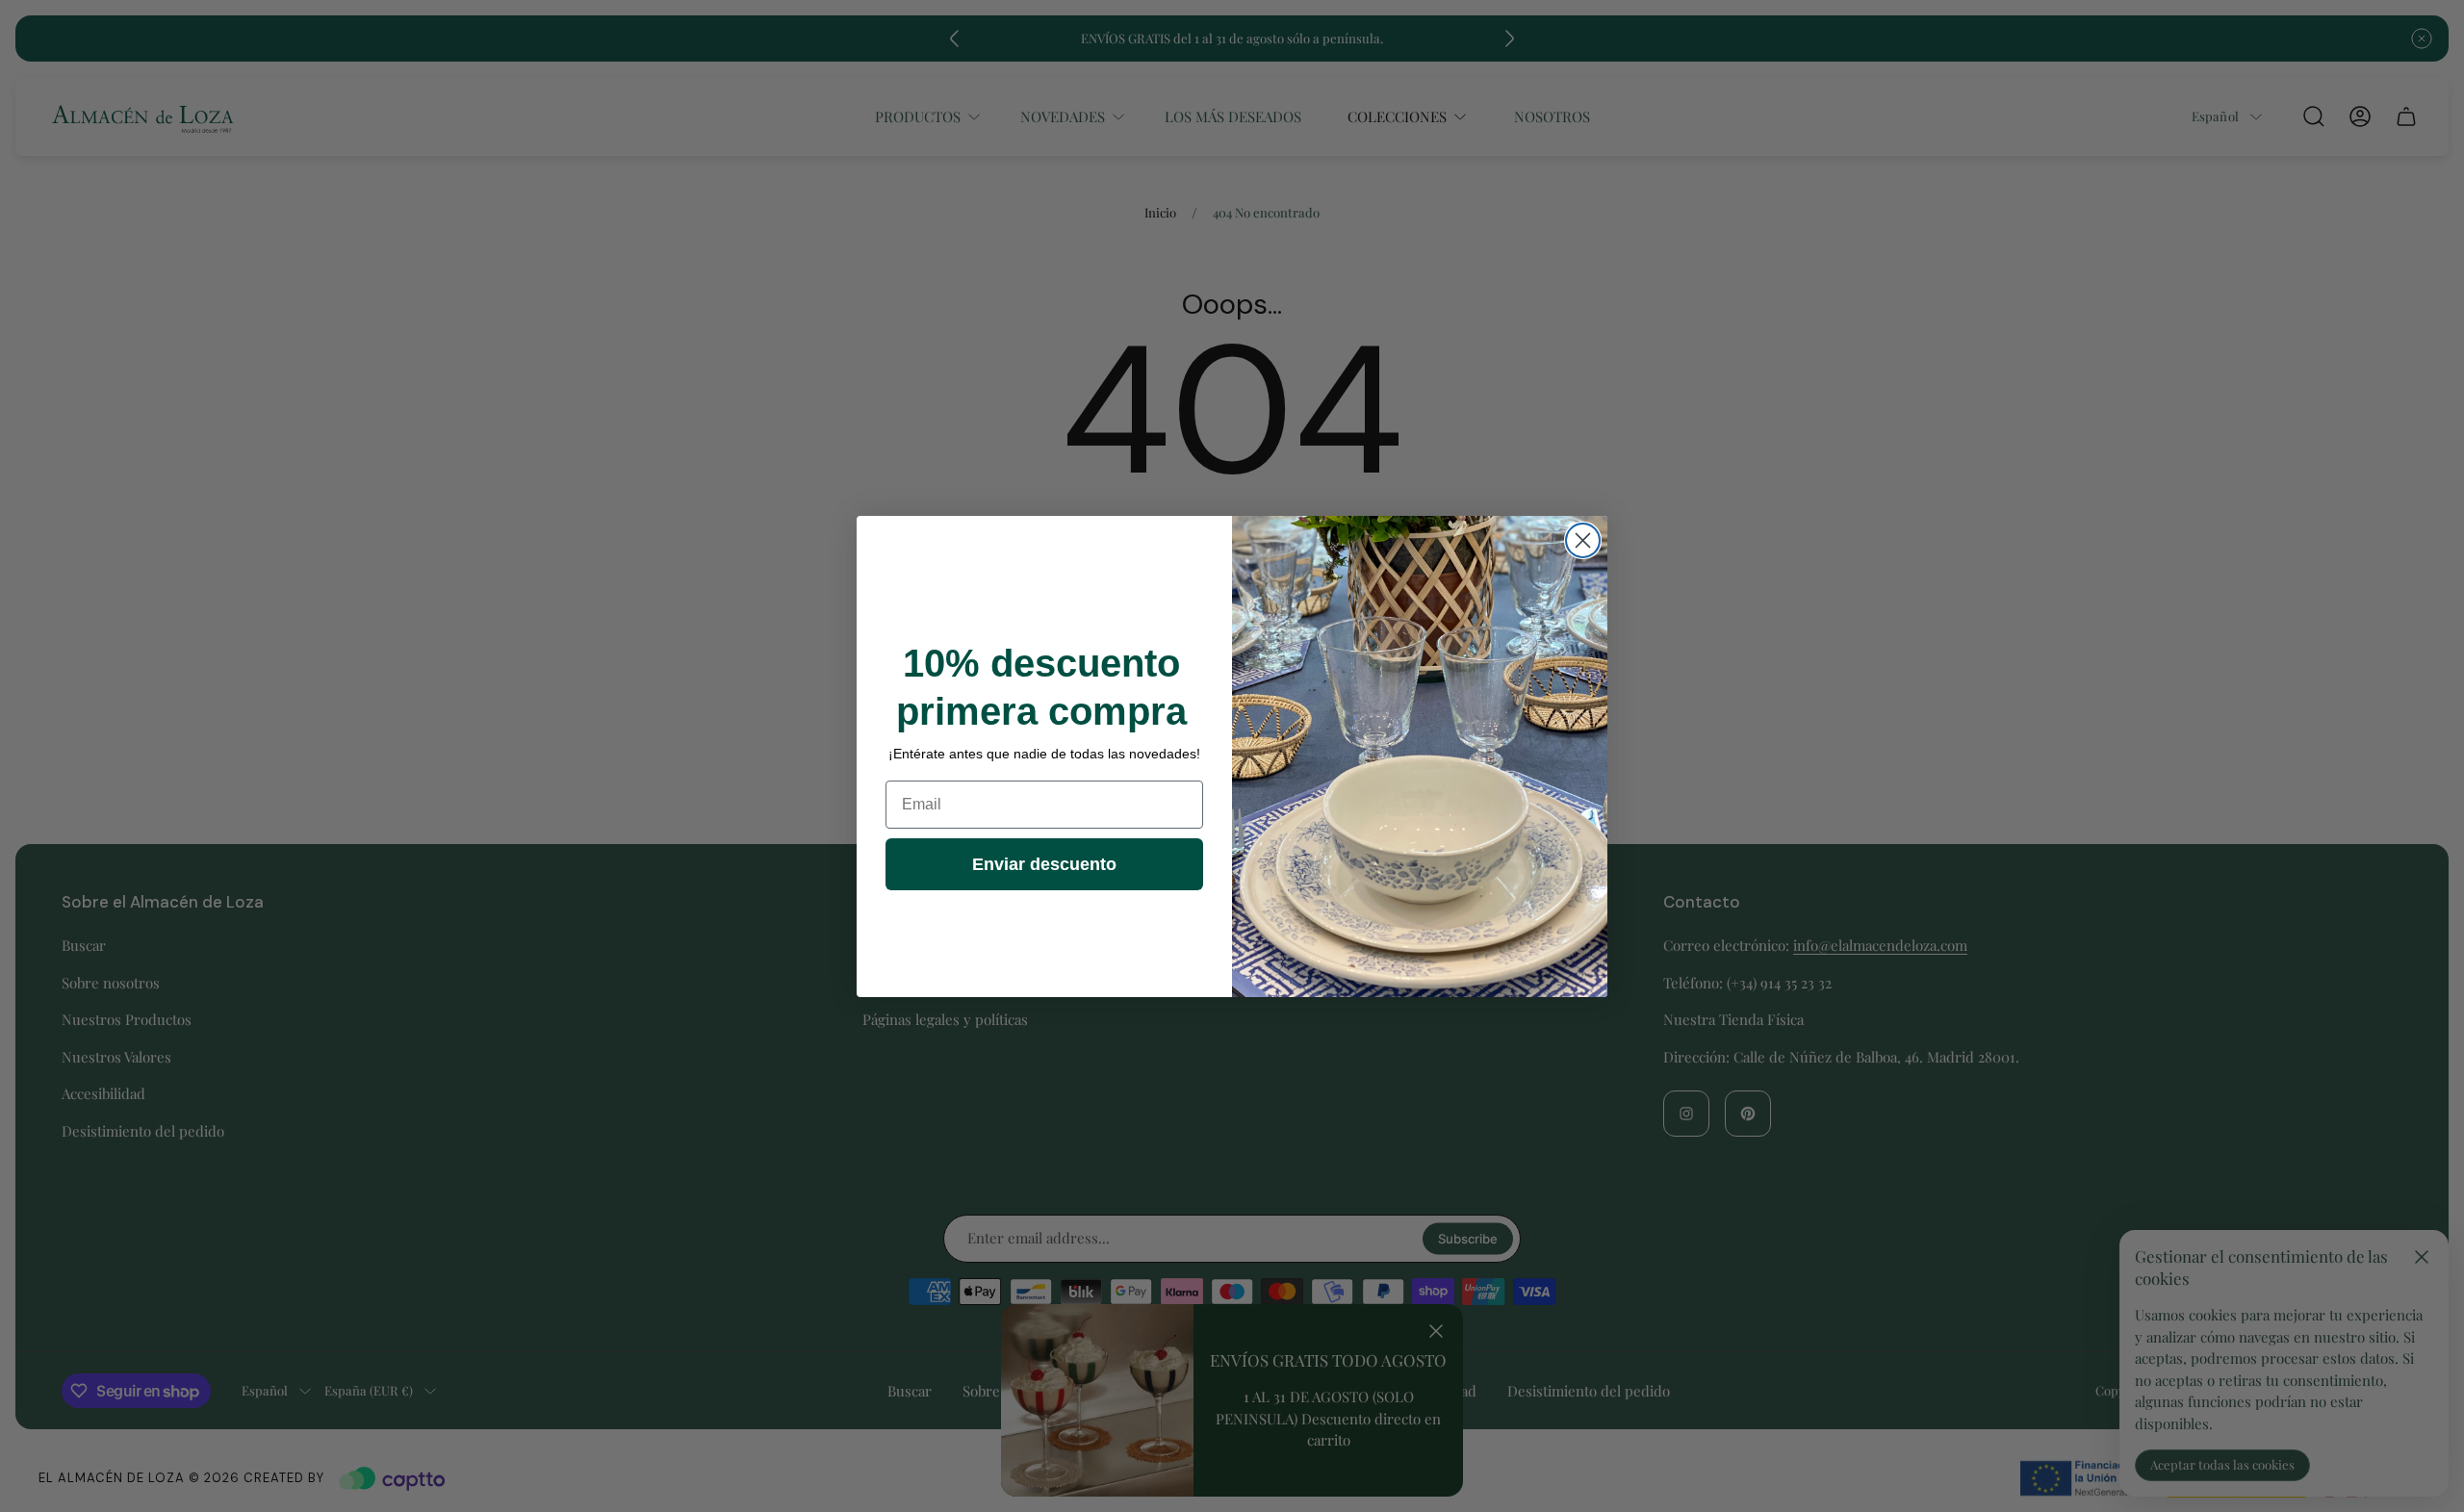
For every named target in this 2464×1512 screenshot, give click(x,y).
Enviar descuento (1044, 864)
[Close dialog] (1583, 540)
